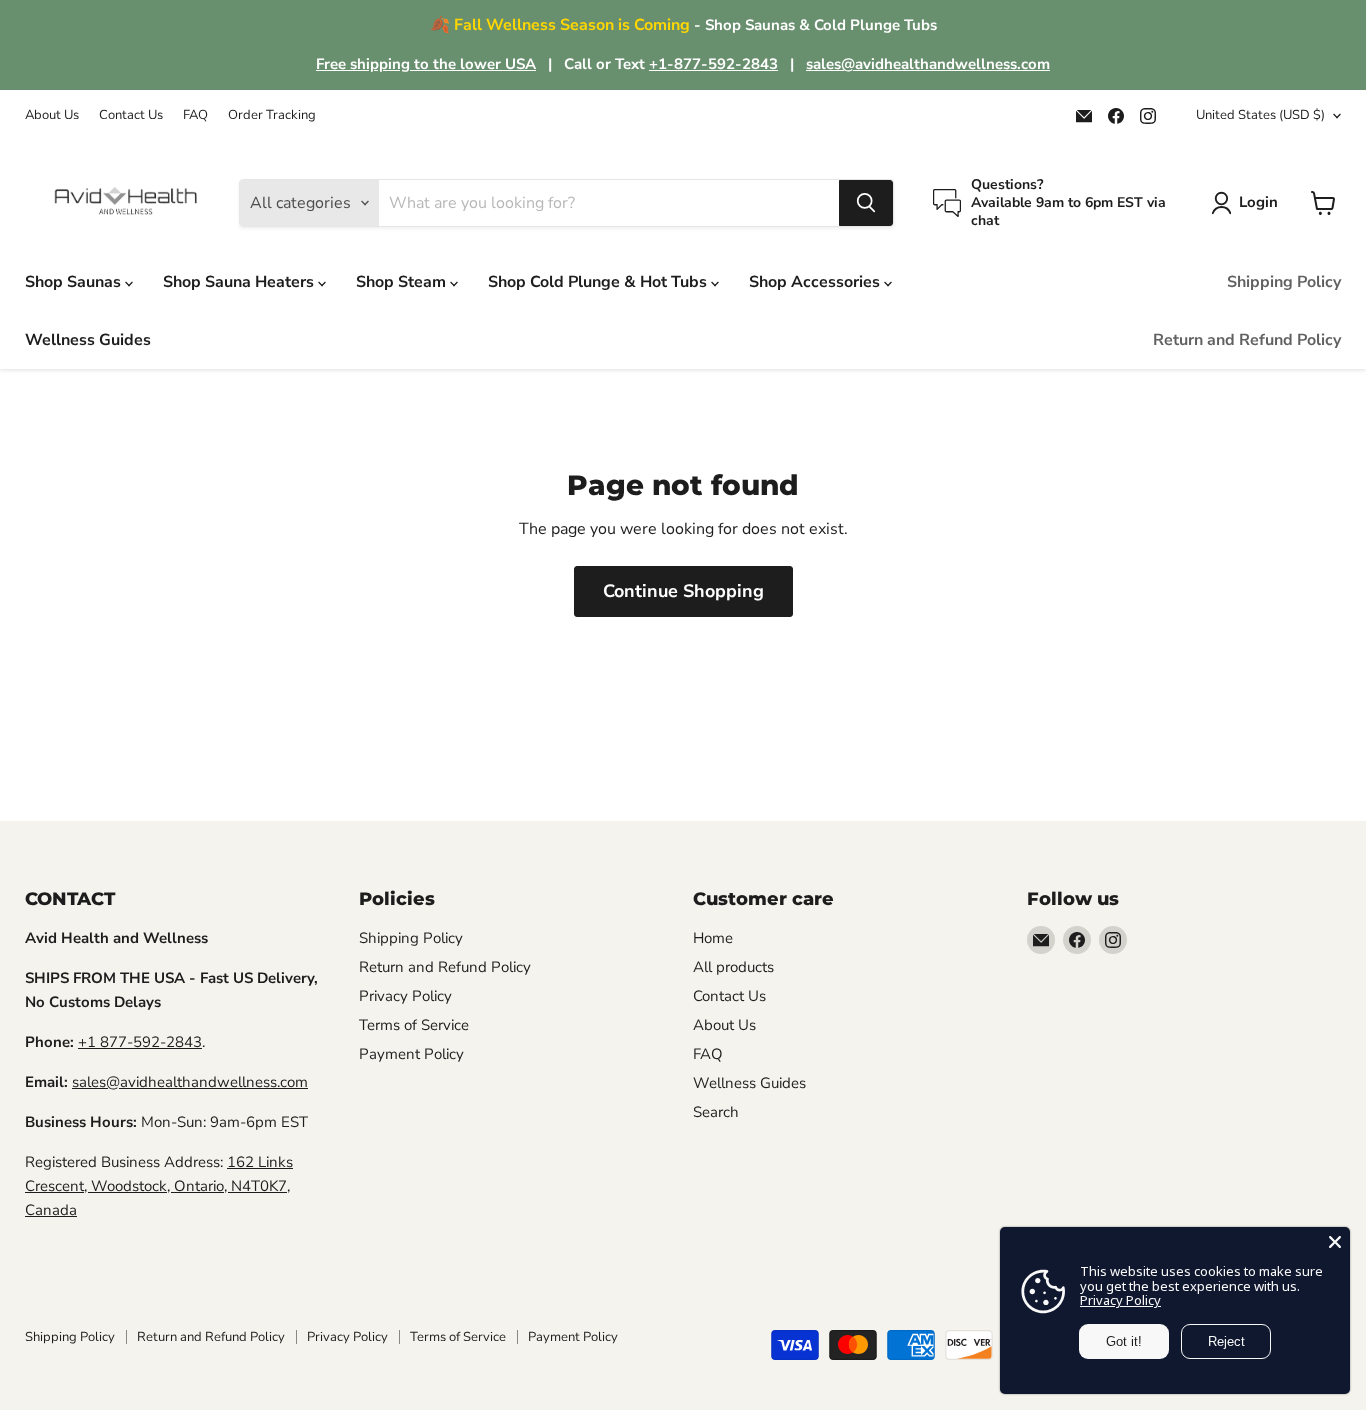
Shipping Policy (1284, 282)
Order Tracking (272, 115)
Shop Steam (403, 282)
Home (713, 938)
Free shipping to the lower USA (426, 64)
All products (733, 967)
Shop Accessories (816, 282)
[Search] (866, 203)
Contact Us (131, 115)
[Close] (1335, 1242)
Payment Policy (411, 1054)
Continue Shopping (683, 591)
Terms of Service (414, 1025)
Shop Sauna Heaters (240, 282)
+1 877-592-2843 (140, 1042)
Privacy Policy (405, 996)
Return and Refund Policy (1247, 340)
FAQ (195, 115)
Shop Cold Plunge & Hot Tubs (599, 282)
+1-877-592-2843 (713, 64)
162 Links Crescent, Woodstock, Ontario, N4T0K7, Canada (159, 1186)
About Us (52, 115)
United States (1260, 115)
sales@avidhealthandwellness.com (928, 64)
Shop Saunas (75, 282)
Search (716, 1112)
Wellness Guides (88, 340)
